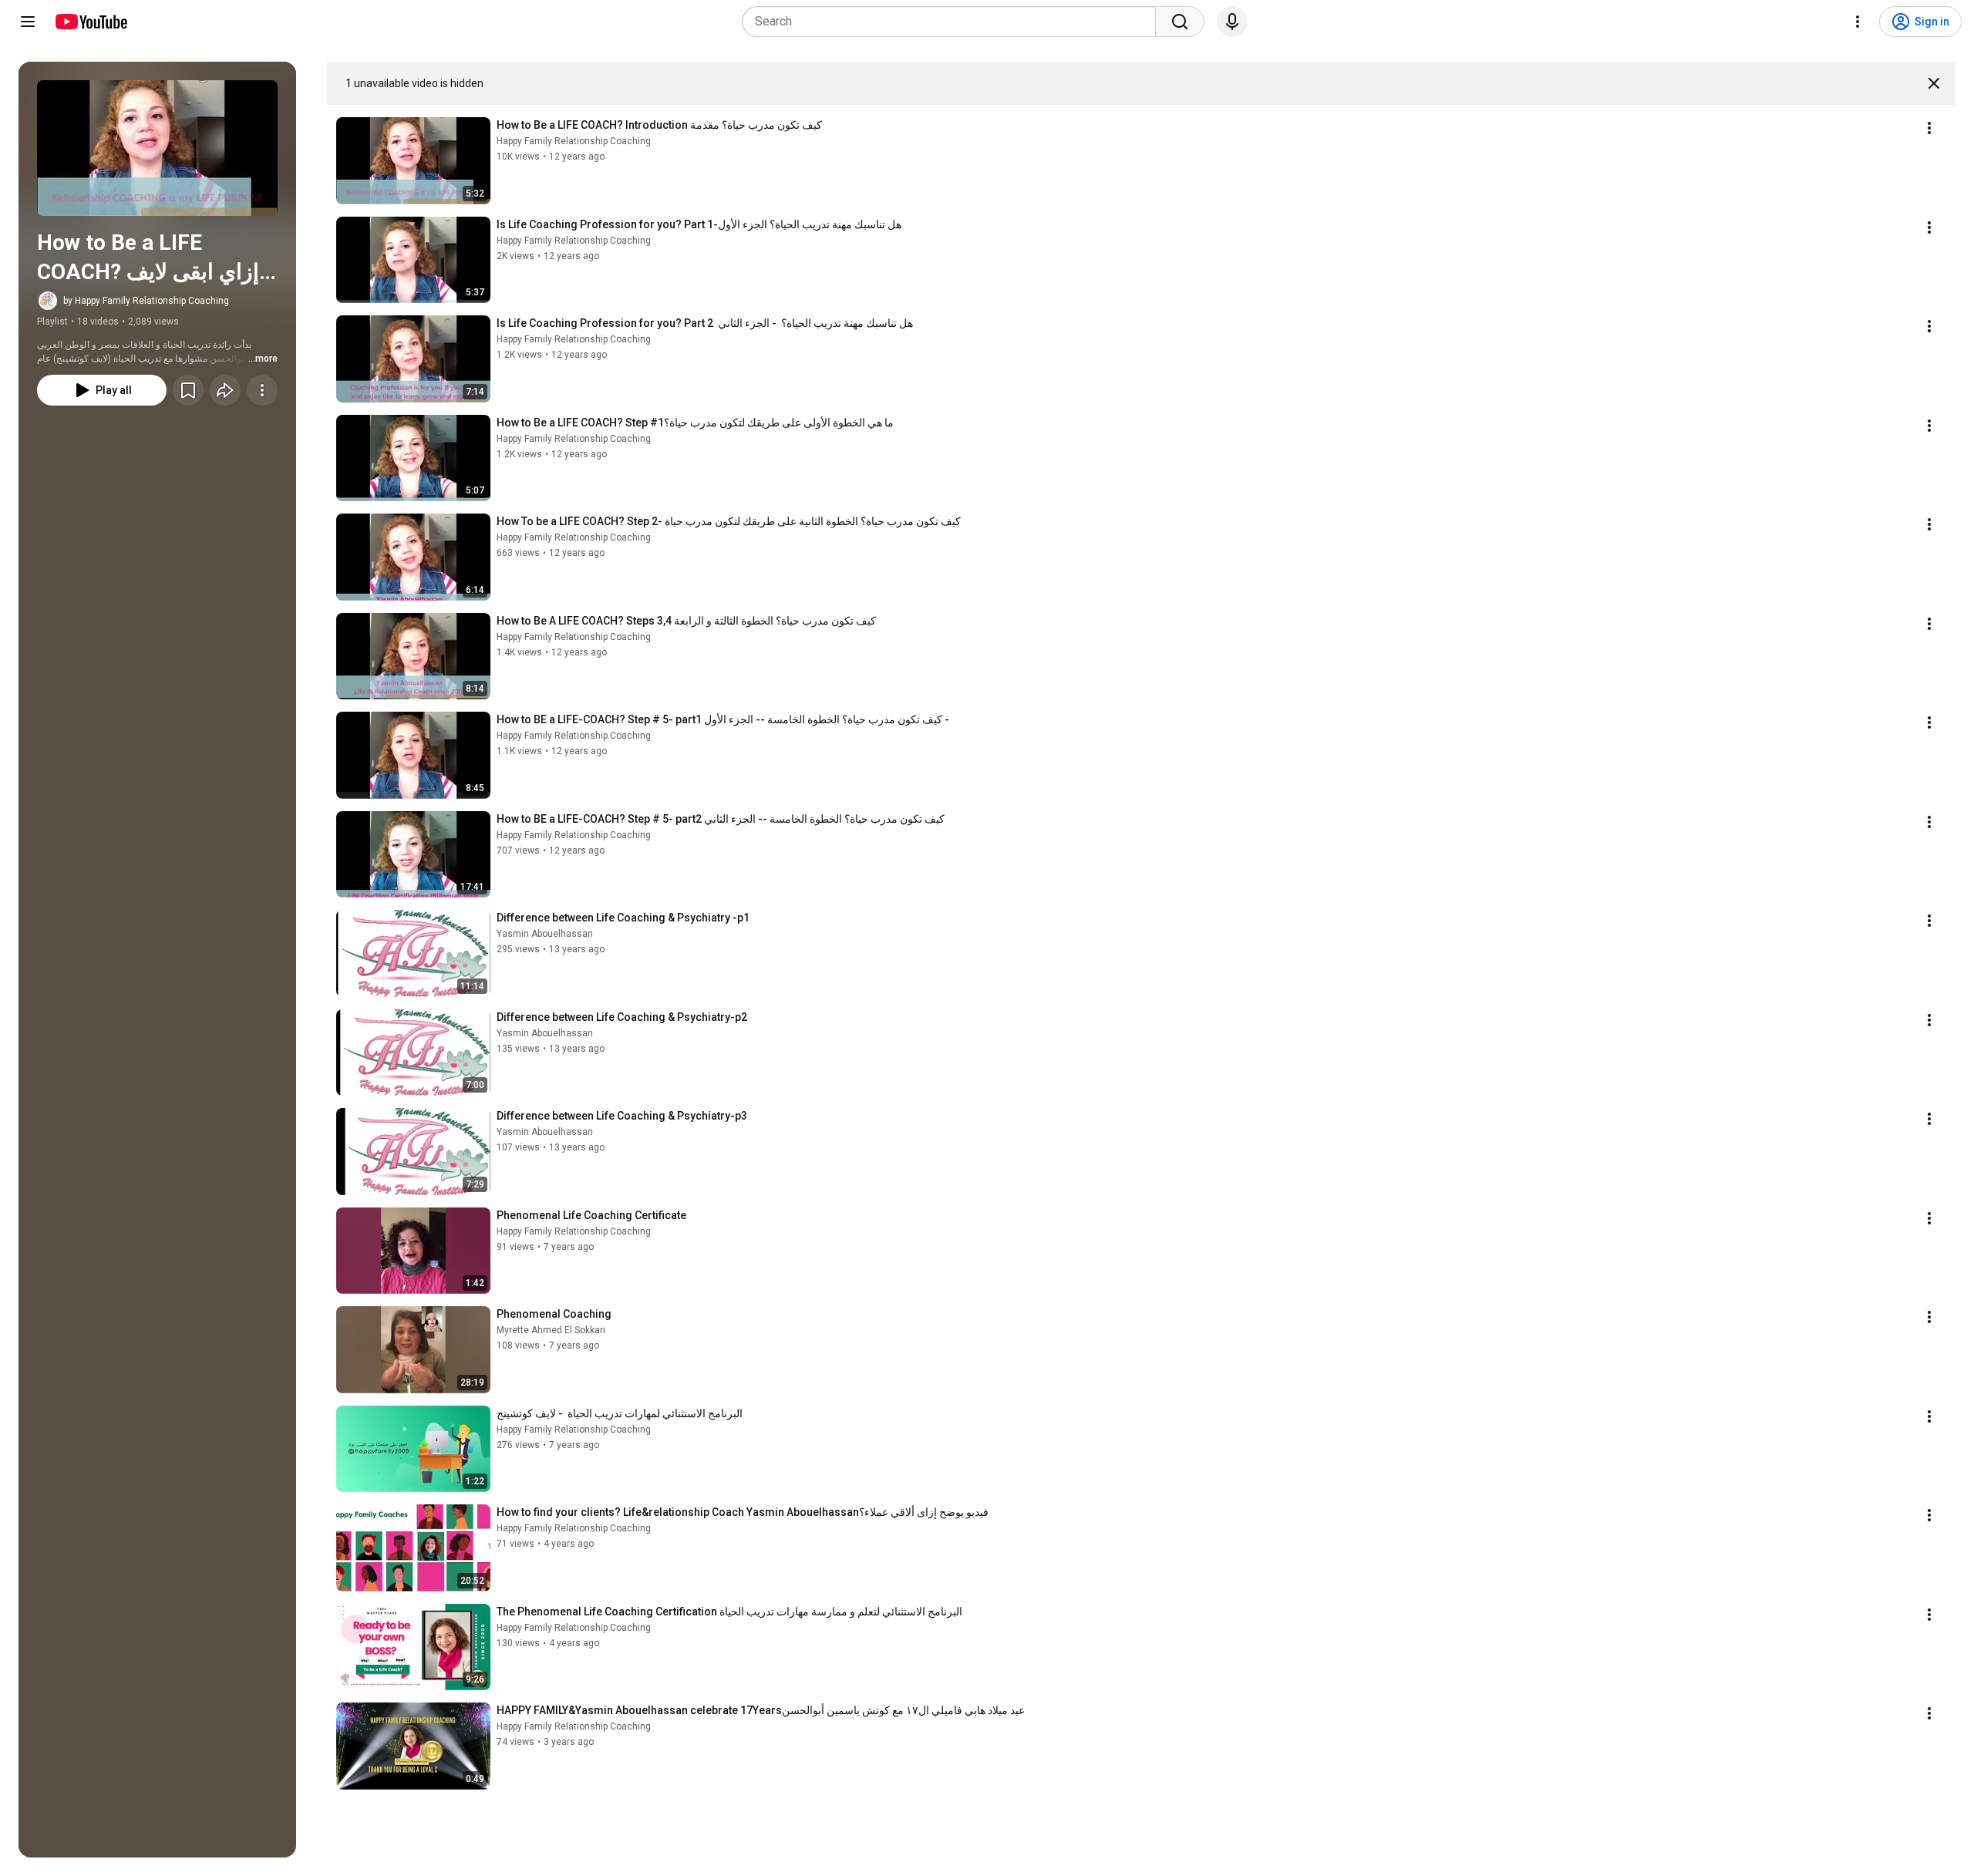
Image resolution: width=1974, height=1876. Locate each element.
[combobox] (953, 22)
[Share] (225, 390)
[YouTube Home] (91, 22)
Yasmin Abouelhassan (545, 934)
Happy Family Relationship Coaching (574, 141)
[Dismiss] (1934, 83)
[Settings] (1858, 22)
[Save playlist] (188, 390)
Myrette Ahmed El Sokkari (551, 1330)
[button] (157, 148)
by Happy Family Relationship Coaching (146, 301)
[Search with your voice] (1232, 22)
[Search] (1180, 22)
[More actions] (262, 390)
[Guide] (28, 22)
